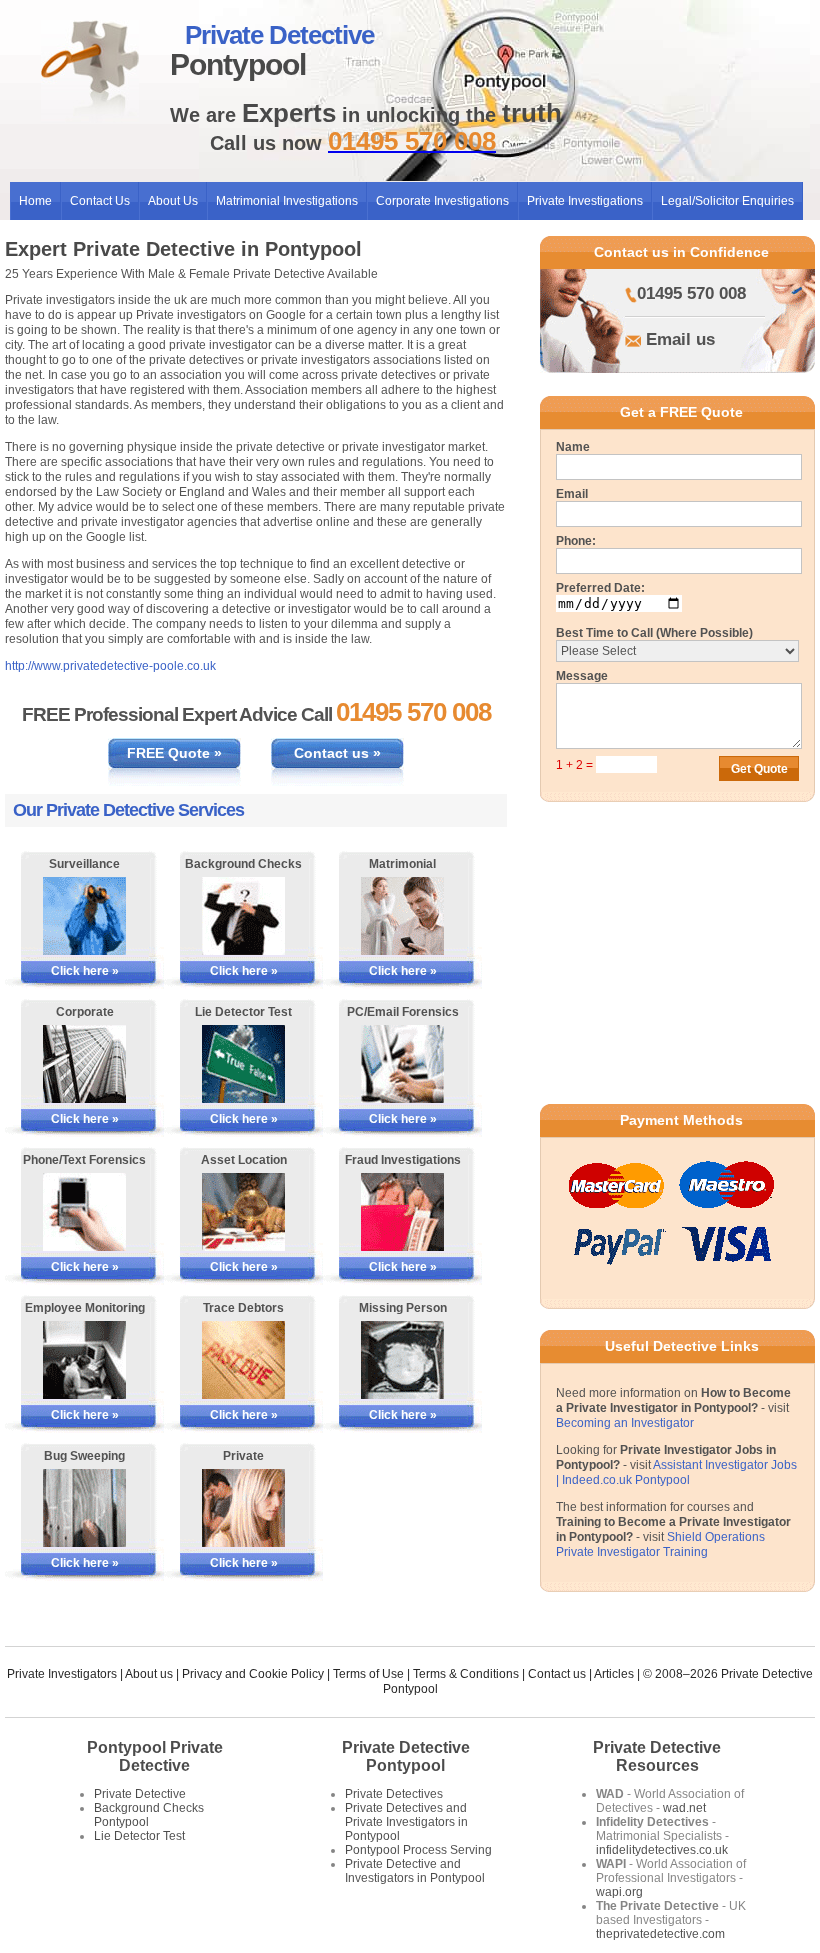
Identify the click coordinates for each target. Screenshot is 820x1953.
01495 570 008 (691, 293)
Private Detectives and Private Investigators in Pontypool (406, 1822)
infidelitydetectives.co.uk (662, 1850)
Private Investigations (585, 201)
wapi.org (619, 1892)
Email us (680, 339)
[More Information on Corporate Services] (84, 1064)
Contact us (557, 1674)
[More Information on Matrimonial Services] (402, 916)
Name (573, 447)
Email (572, 494)
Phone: (576, 541)
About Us (173, 201)
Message (582, 676)
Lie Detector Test (139, 1836)
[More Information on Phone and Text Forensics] (84, 1212)
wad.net (684, 1808)
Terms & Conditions (466, 1674)
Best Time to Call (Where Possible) (654, 633)
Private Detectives (394, 1794)
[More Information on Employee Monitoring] (84, 1360)
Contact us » (337, 753)
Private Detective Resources (657, 1756)
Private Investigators (62, 1674)
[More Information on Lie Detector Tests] (243, 1064)
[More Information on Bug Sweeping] (84, 1508)
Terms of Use (368, 1674)
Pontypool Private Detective (155, 1756)
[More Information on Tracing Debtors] (243, 1360)
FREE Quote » (174, 753)
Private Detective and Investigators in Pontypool (415, 1871)
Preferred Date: (600, 588)
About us (149, 1674)
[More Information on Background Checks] (243, 916)
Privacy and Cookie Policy (253, 1674)
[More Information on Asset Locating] (243, 1212)
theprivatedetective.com (660, 1934)
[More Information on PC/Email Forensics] (402, 1064)
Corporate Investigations (442, 201)
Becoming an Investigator (625, 1423)
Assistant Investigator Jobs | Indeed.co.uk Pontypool (676, 1472)
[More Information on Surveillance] (84, 916)
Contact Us (100, 201)
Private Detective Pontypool (406, 1756)
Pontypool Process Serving (418, 1850)
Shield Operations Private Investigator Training (660, 1544)
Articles (614, 1674)
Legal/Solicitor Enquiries (727, 201)
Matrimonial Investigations (287, 201)
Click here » (85, 971)
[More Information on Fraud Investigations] (402, 1212)
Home (35, 201)
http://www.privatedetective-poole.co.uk (110, 666)
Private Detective (140, 1794)
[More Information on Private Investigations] (243, 1508)
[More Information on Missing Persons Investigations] (402, 1360)
